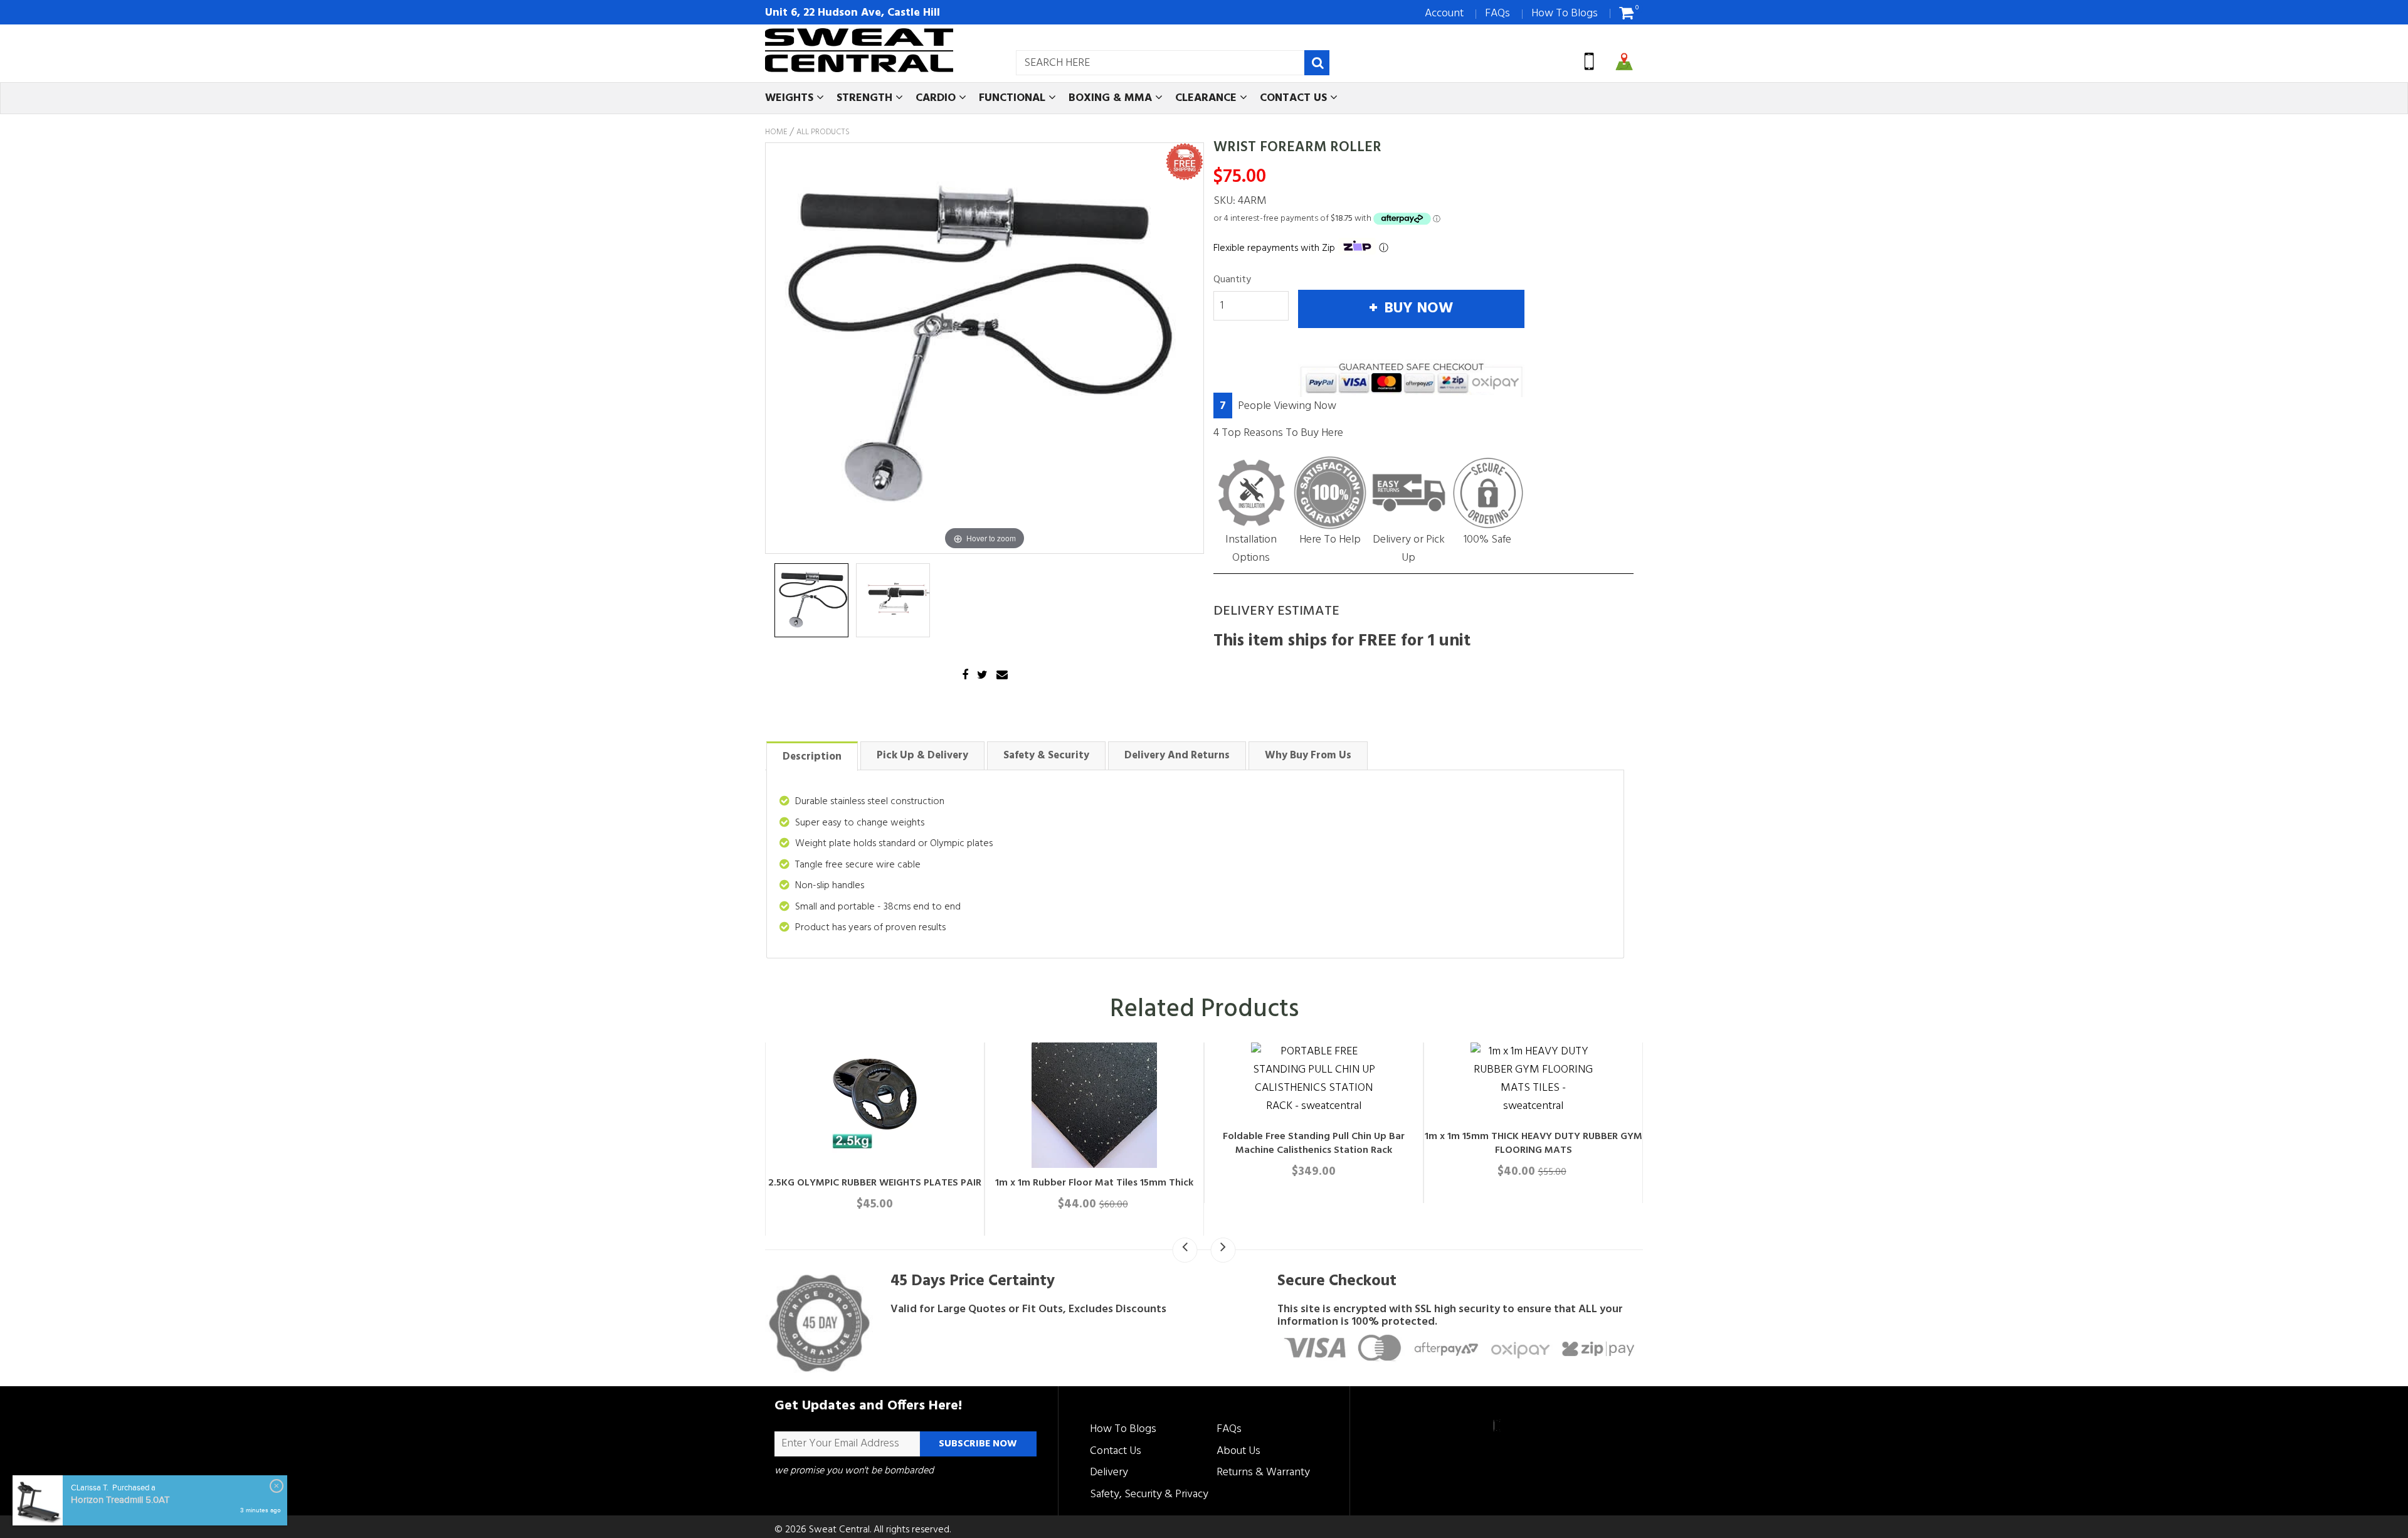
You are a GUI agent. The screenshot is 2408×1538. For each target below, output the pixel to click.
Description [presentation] (812, 757)
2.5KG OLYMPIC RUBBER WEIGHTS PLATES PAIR (875, 1183)
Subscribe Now (978, 1444)
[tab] (812, 756)
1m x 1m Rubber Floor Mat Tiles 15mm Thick (1094, 1183)
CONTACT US (1295, 98)
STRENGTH (866, 98)
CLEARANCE (1207, 98)
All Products (823, 132)
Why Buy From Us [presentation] (1308, 756)
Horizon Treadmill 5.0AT (120, 1500)
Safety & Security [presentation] (1046, 756)
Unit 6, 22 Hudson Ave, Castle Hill (853, 13)
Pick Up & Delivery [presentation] (922, 756)
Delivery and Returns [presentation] (1177, 756)
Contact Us (1116, 1451)
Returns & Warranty (1263, 1472)
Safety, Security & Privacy (1149, 1494)
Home (776, 132)
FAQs (1497, 13)
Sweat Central (839, 1530)
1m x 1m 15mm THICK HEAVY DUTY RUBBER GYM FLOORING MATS (1534, 1143)
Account (1444, 13)
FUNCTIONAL (1014, 98)
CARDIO (937, 98)
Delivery (1109, 1472)
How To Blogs (1565, 13)
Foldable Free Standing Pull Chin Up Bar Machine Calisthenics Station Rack (1314, 1143)
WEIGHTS (791, 98)
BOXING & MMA (1112, 98)
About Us (1238, 1451)
